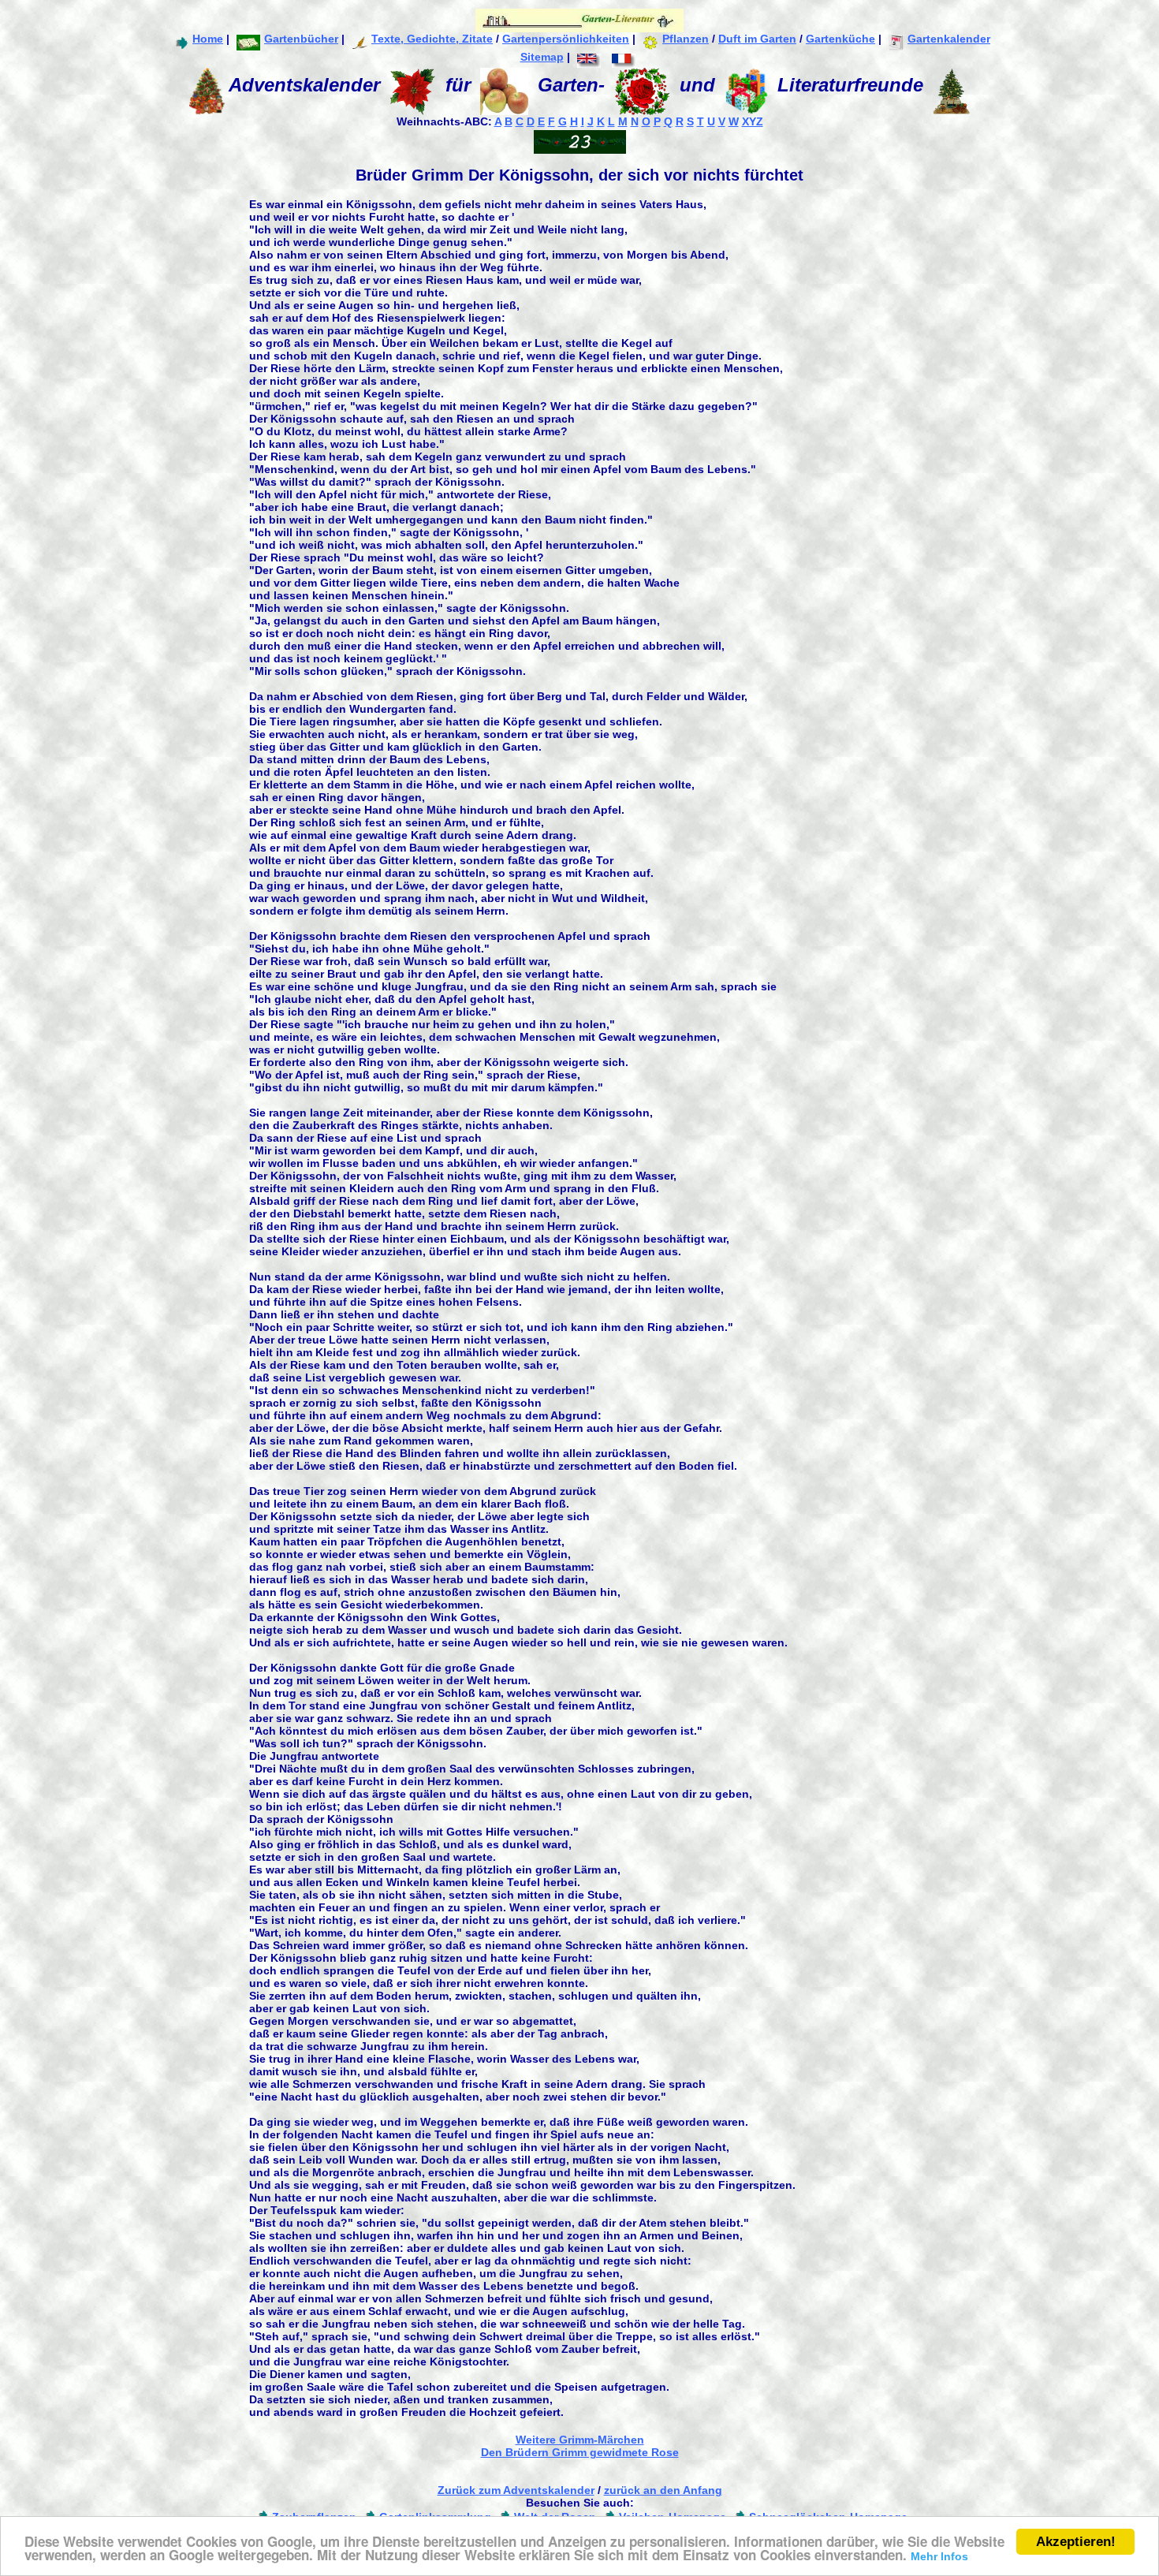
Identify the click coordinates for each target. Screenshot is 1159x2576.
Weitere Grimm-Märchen (580, 2440)
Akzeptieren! (1076, 2542)
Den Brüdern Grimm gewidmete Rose (580, 2452)
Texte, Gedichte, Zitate (432, 39)
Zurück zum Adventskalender (516, 2490)
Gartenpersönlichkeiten (566, 39)
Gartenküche (840, 39)
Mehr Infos (939, 2556)
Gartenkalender (949, 39)
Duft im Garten (757, 39)
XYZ (753, 121)
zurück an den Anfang (663, 2490)
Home (208, 39)
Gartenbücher (301, 39)
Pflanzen (686, 39)
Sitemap (542, 57)
